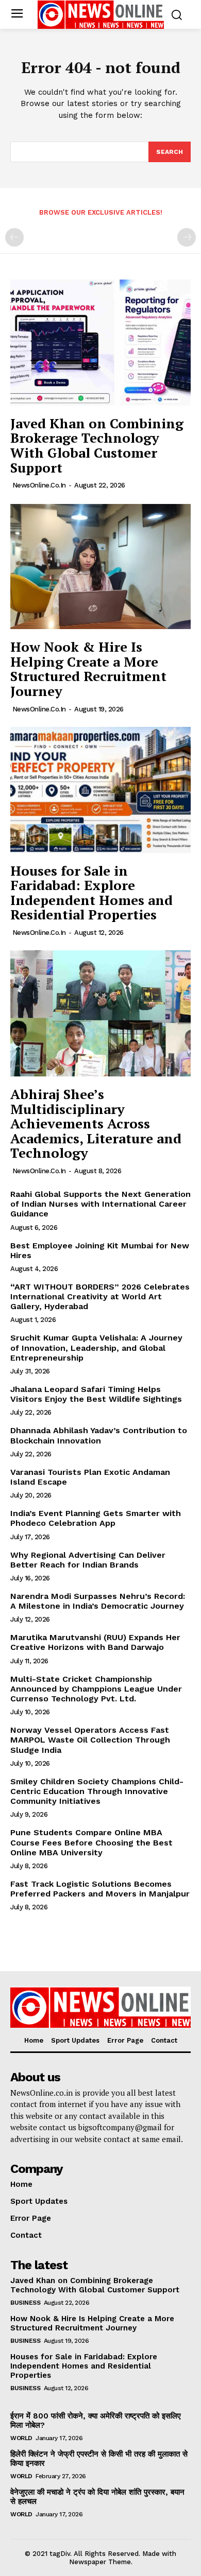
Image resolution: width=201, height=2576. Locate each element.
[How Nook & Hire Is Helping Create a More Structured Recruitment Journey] (100, 566)
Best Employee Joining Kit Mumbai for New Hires (100, 1250)
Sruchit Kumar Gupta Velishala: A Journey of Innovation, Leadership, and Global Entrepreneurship (96, 1347)
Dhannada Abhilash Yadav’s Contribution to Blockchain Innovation (99, 1435)
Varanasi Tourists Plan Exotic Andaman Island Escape (90, 1477)
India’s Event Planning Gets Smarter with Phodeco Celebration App (96, 1518)
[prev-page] (14, 237)
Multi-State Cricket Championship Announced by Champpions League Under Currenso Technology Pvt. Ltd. (96, 1689)
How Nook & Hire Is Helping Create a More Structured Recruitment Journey (88, 669)
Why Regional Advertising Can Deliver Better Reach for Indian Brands (88, 1560)
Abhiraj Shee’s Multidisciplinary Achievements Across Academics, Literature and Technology (96, 1123)
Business (25, 2303)
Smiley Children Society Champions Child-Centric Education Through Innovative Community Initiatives (97, 1791)
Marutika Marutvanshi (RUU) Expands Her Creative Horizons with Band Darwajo (95, 1642)
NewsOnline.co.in (39, 485)
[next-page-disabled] (187, 237)
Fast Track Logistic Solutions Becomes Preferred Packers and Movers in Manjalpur (100, 1889)
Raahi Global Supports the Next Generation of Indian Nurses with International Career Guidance (100, 1204)
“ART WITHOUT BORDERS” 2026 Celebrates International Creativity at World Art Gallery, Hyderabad (100, 1296)
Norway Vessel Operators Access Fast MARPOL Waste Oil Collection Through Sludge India (90, 1740)
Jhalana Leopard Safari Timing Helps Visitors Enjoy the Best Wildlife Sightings (96, 1394)
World (21, 2438)
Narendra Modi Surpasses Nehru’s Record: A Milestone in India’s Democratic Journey (98, 1601)
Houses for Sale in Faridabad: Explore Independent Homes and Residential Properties (91, 893)
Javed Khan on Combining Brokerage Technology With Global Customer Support (97, 445)
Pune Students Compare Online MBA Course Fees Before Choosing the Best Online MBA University (91, 1842)
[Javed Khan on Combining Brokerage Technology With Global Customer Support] (100, 343)
